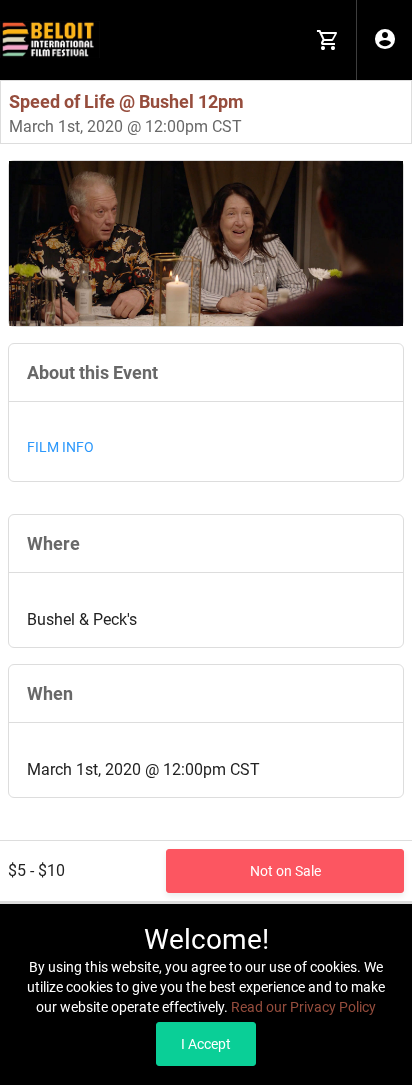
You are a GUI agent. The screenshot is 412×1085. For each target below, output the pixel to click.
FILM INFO (60, 447)
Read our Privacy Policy (303, 1007)
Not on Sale (285, 871)
